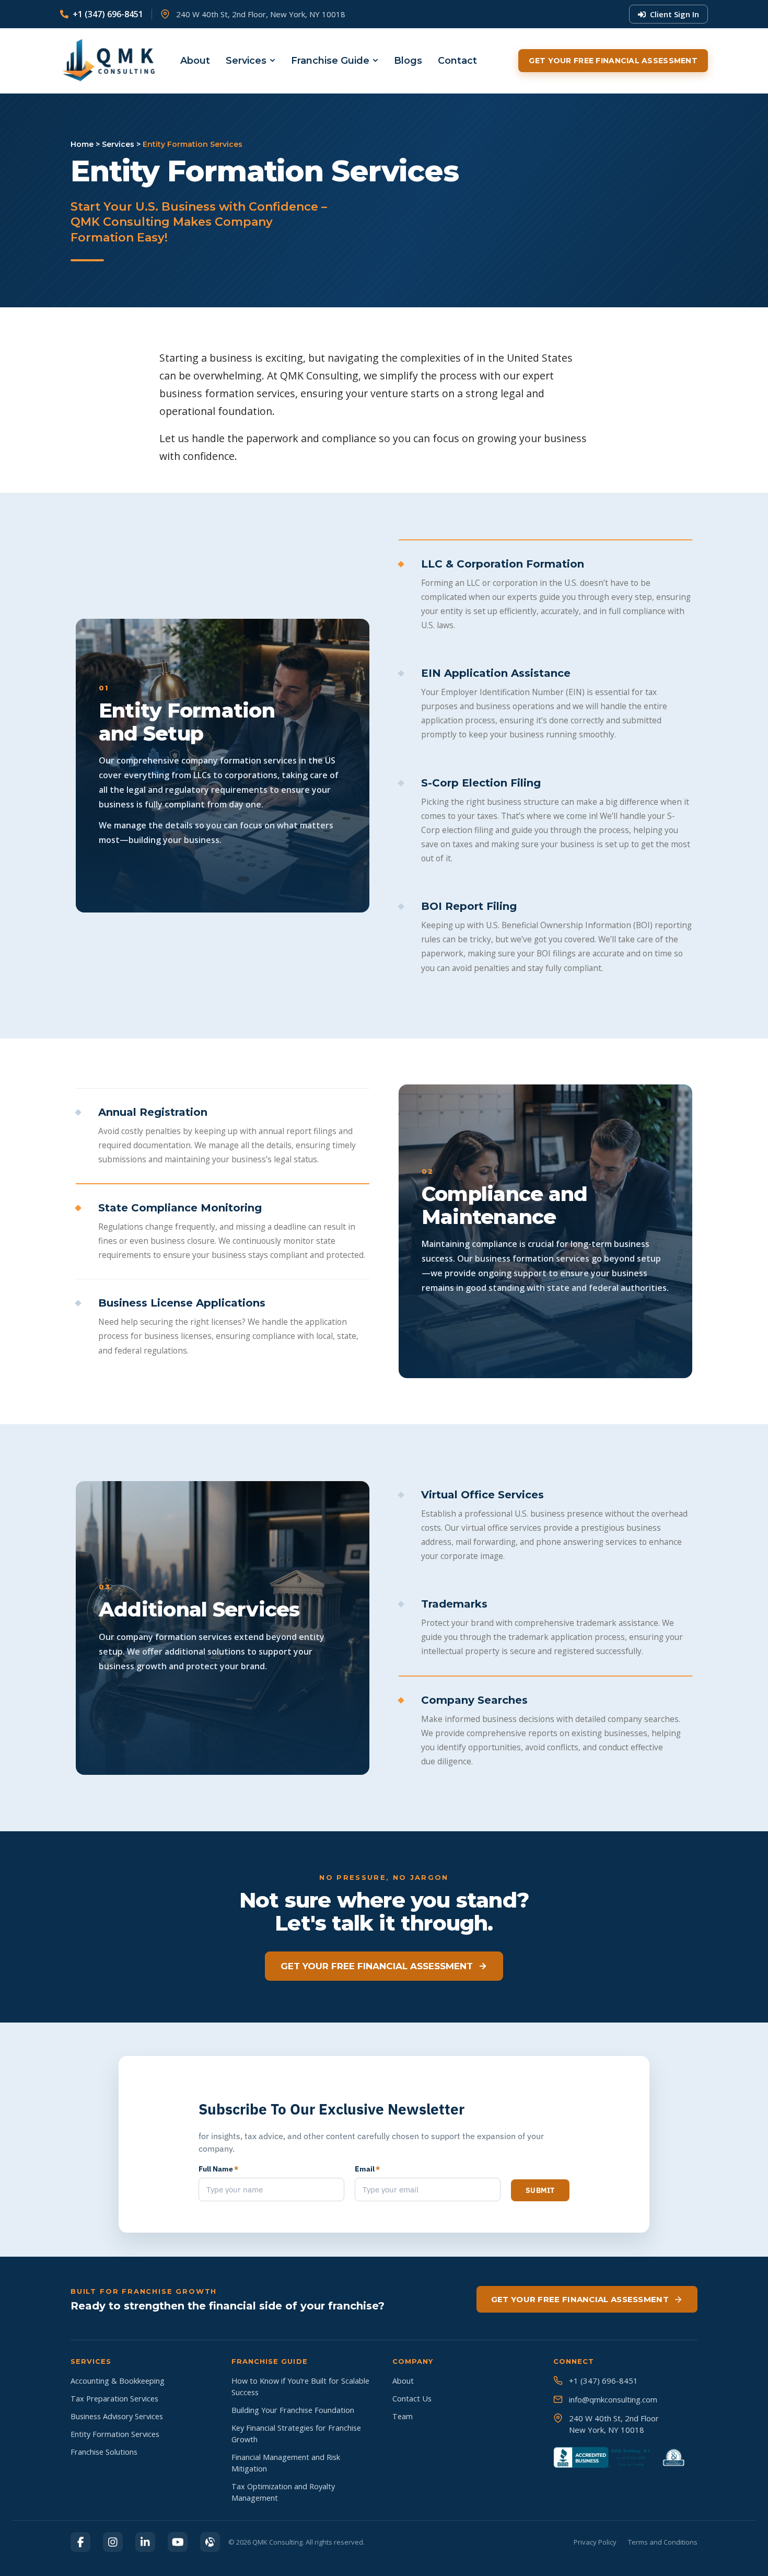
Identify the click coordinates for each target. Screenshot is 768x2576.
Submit (540, 2190)
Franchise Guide (330, 61)
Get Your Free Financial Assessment (613, 61)
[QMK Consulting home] (99, 61)
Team (403, 2416)
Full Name (218, 2169)
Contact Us (412, 2399)
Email (367, 2169)
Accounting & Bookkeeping (118, 2381)
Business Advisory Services (117, 2416)
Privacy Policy (595, 2542)
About (195, 61)
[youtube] (178, 2542)
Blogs (408, 61)
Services (246, 61)
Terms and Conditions (663, 2542)
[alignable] (210, 2542)
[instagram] (113, 2542)
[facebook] (80, 2542)
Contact (457, 61)
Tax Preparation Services (114, 2399)
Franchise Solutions (104, 2452)
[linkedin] (145, 2542)
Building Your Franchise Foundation (293, 2410)
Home (82, 144)
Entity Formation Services (115, 2434)
